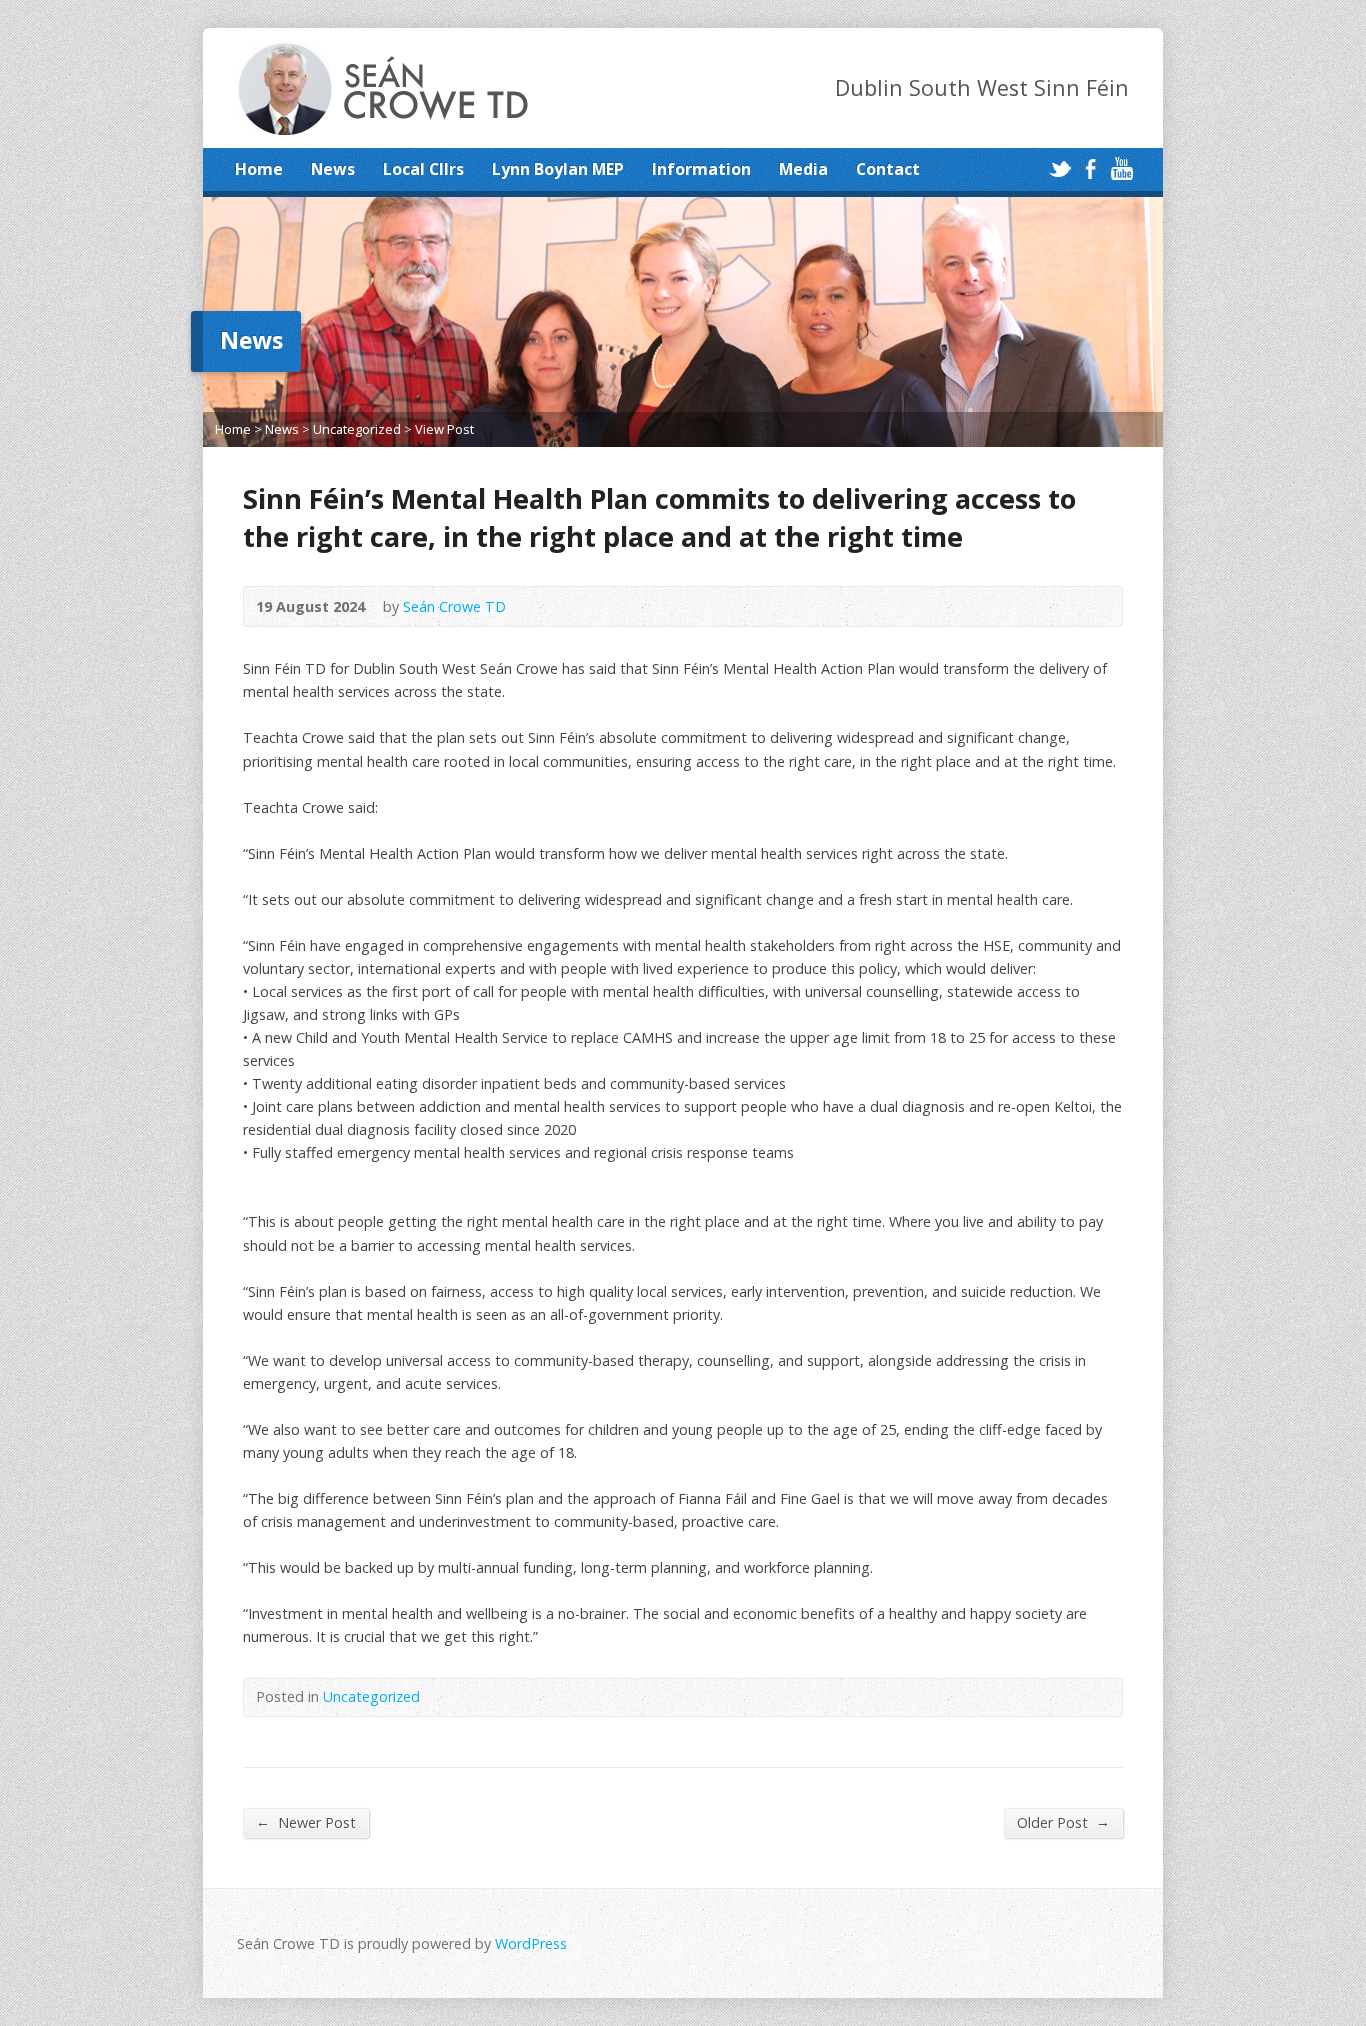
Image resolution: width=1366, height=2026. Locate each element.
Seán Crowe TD (454, 606)
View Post (444, 429)
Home (259, 169)
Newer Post (306, 1822)
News (333, 169)
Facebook (1090, 168)
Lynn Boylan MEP (558, 169)
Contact (888, 169)
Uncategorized (357, 429)
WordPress (531, 1943)
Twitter (1059, 168)
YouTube (1121, 168)
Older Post (1063, 1822)
